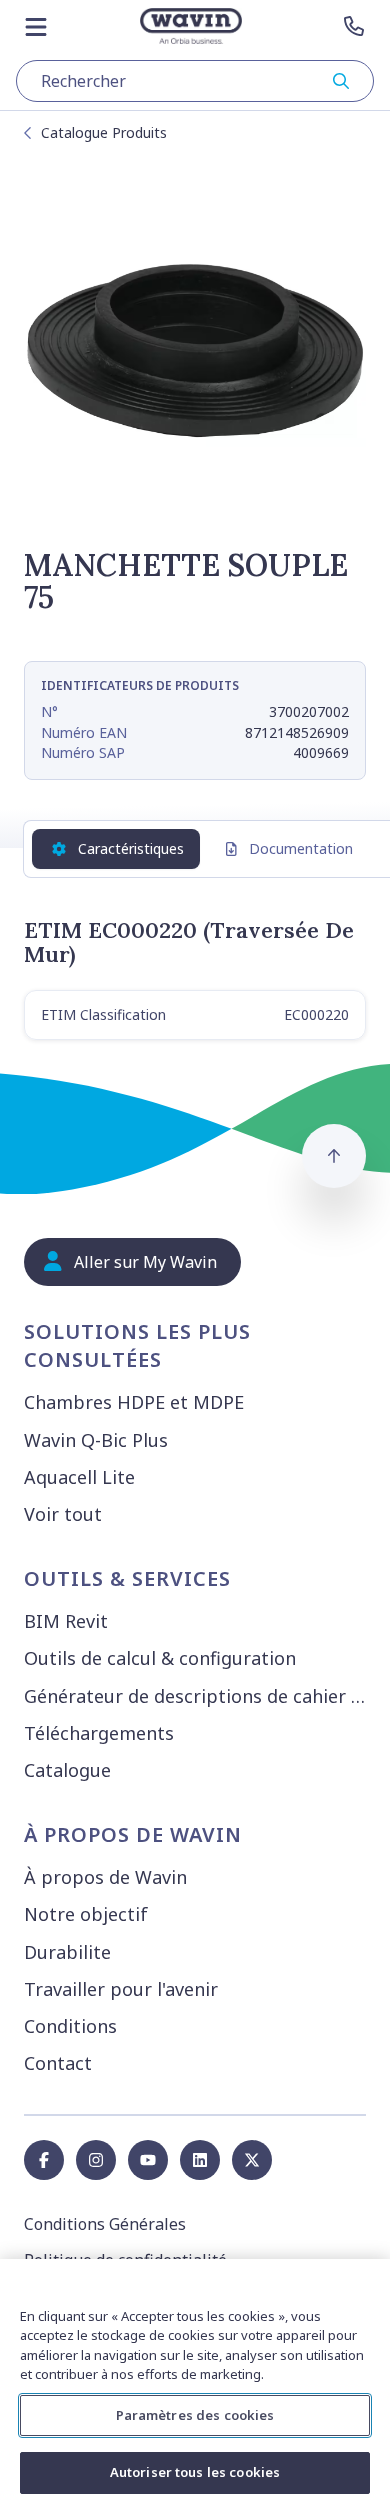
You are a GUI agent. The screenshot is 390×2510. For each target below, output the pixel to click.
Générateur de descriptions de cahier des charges (199, 1696)
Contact (58, 2063)
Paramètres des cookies (195, 2415)
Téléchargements (99, 1733)
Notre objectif (86, 1914)
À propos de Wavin (105, 1877)
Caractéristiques (131, 848)
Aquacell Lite (79, 1477)
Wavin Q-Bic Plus (96, 1440)
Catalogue (67, 1770)
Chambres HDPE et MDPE (134, 1402)
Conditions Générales (105, 2224)
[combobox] (195, 81)
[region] (195, 2384)
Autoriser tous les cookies (195, 2472)
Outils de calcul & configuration (160, 1658)
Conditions (70, 2026)
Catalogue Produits (104, 132)
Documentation (301, 848)
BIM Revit (66, 1621)
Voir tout (63, 1514)
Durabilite (67, 1952)
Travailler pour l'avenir (121, 1989)
